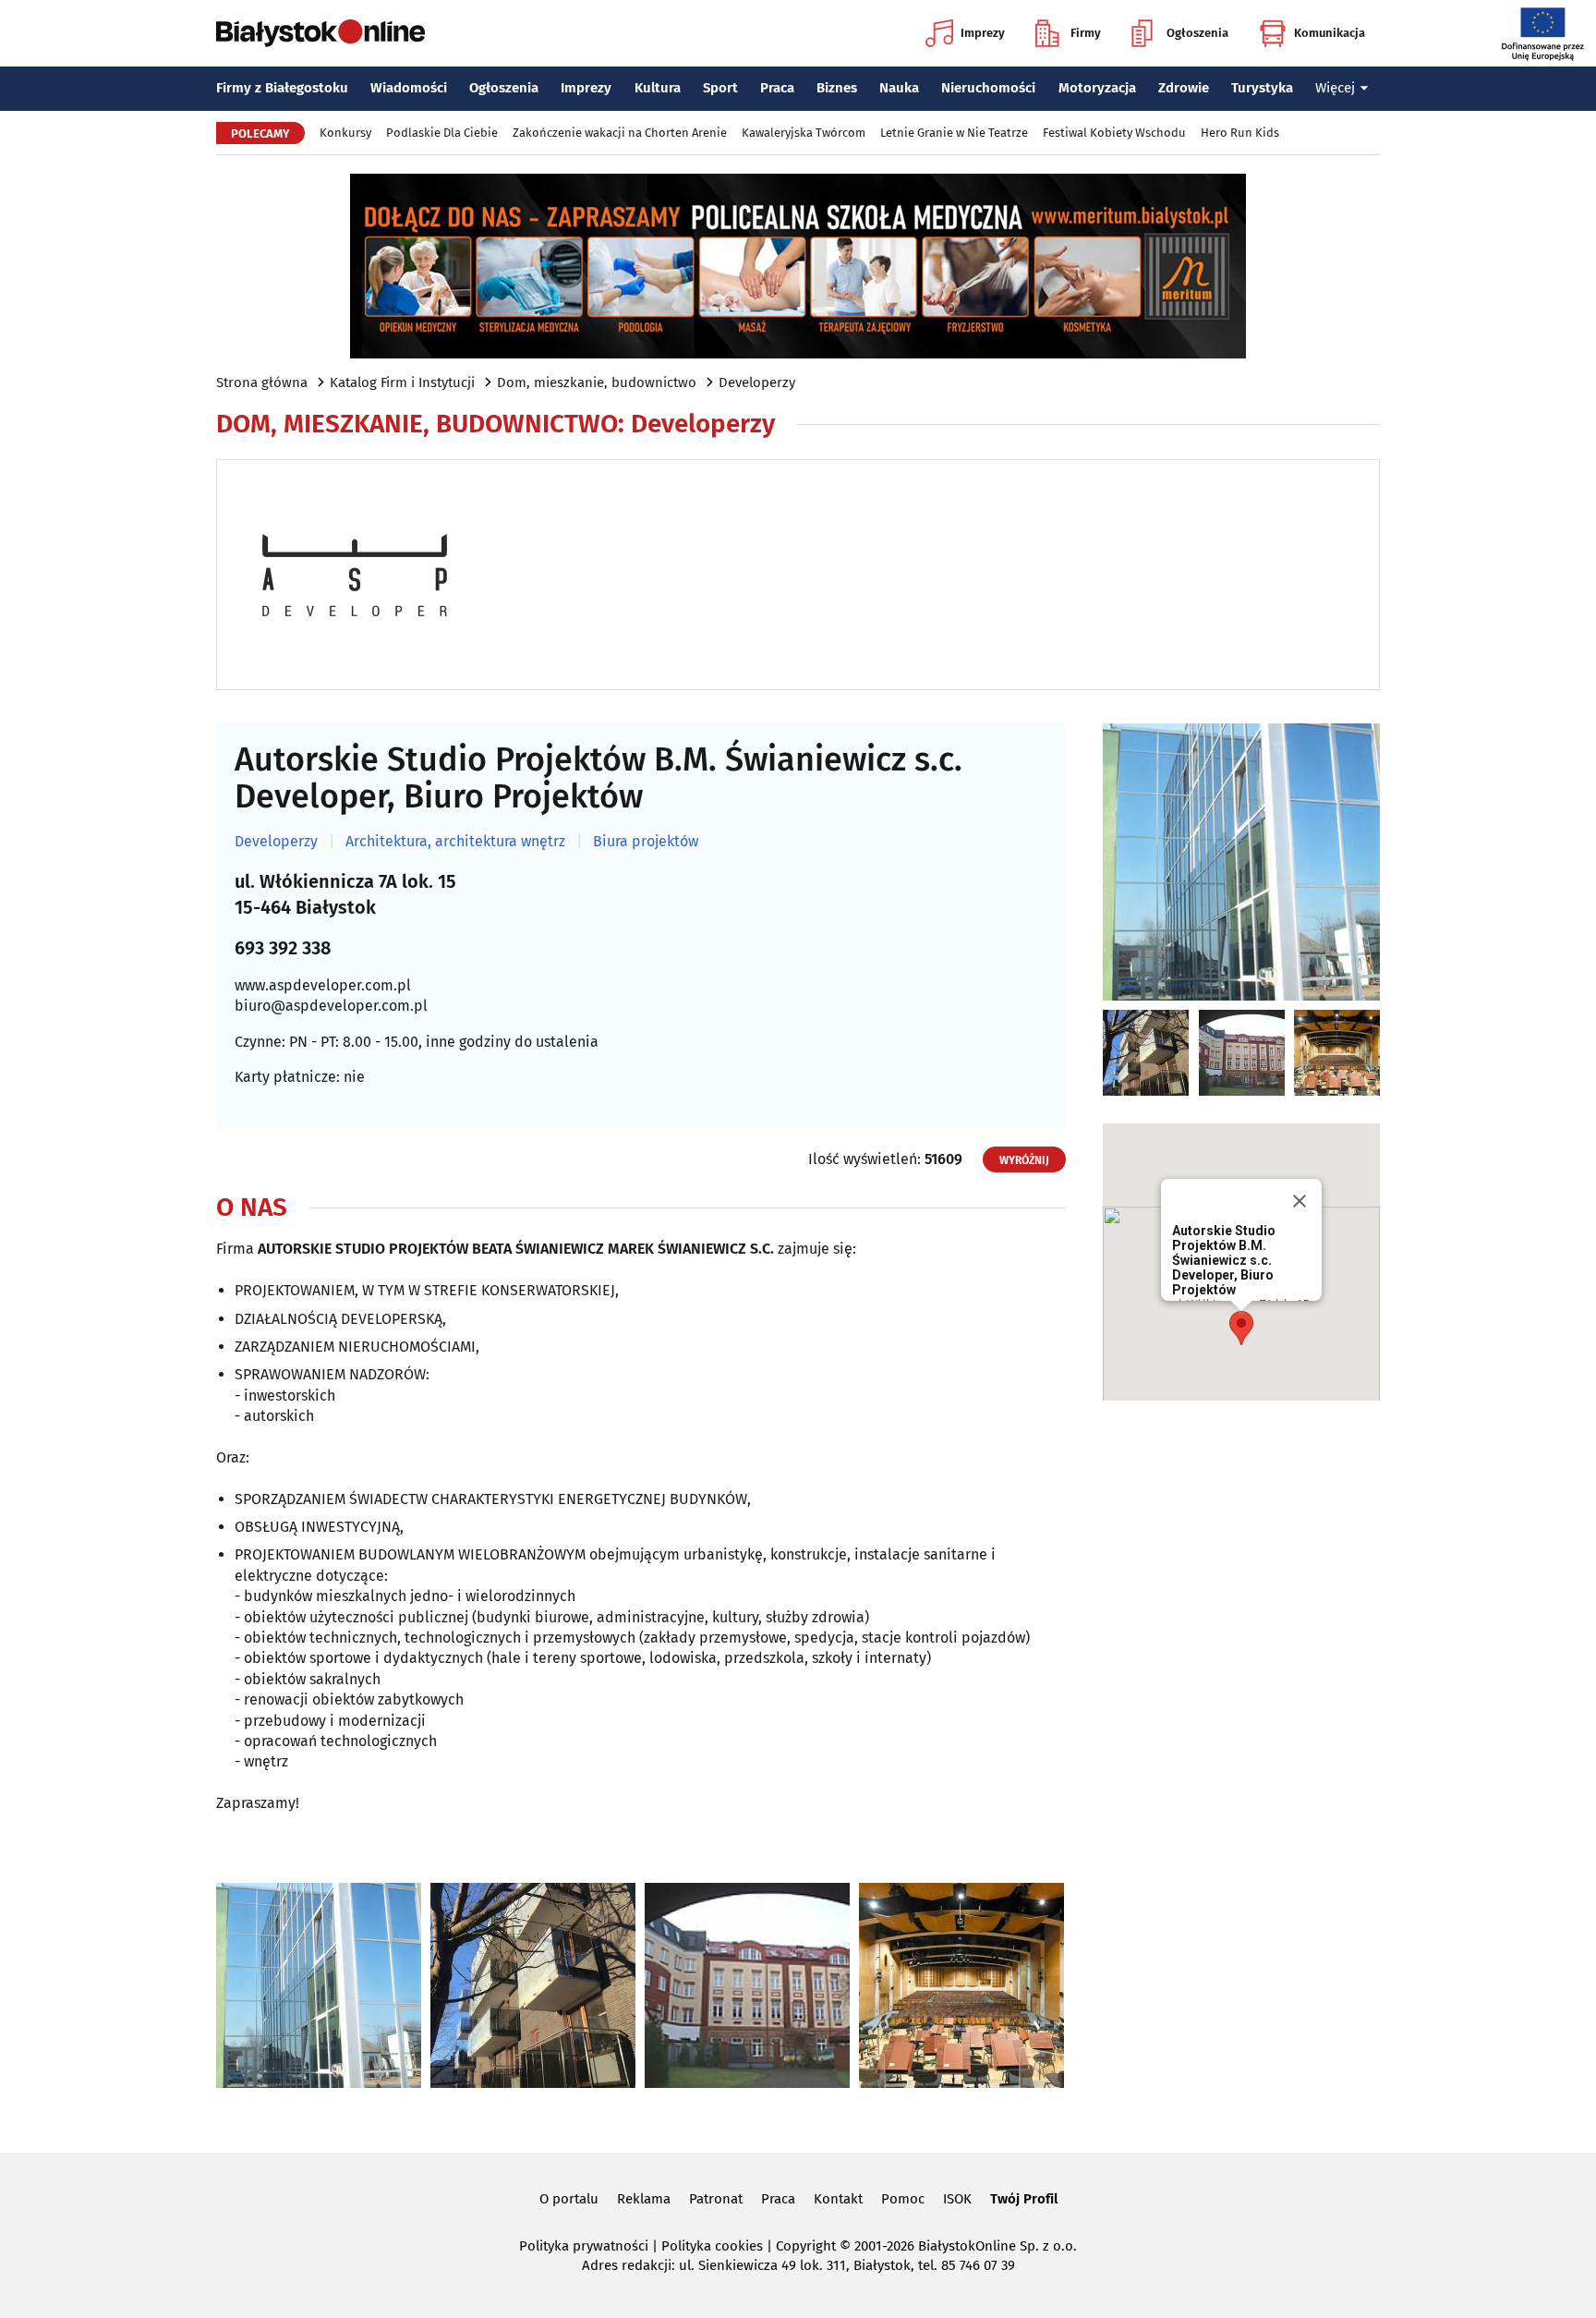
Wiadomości (409, 88)
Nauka (899, 88)
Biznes (837, 88)
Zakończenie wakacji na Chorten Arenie (620, 133)
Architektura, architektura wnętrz (455, 842)
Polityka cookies (712, 2246)
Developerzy (757, 382)
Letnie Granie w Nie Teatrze (954, 133)
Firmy (1086, 33)
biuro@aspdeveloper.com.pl (331, 1006)
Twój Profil (1024, 2199)
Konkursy (345, 133)
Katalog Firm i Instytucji (402, 382)
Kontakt (838, 2199)
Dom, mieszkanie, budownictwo (597, 382)
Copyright (806, 2246)
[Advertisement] (1241, 1705)
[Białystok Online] (320, 33)
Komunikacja (1330, 33)
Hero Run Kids (1240, 133)
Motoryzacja (1097, 88)
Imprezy (983, 33)
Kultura (658, 88)
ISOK (957, 2199)
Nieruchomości (988, 88)
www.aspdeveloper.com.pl (323, 985)
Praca (777, 88)
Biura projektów (646, 842)
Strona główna (262, 382)
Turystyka (1262, 88)
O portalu (569, 2199)
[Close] (1300, 1201)
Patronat (716, 2199)
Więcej (1335, 88)
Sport (720, 88)
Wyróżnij (1024, 1160)
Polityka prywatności (584, 2246)
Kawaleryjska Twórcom (804, 133)
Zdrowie (1184, 88)
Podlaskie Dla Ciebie (442, 133)
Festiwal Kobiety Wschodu (1114, 133)
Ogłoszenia (1197, 33)
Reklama (644, 2199)
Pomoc (903, 2199)
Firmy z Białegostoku (282, 88)
